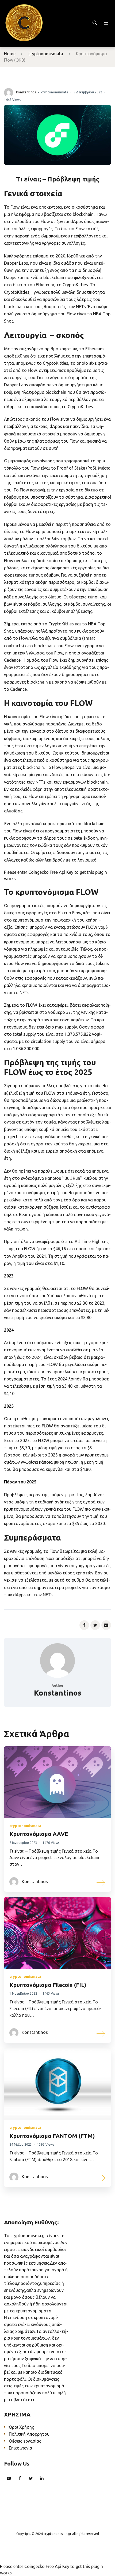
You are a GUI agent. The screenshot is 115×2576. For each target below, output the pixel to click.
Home (10, 54)
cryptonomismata (46, 54)
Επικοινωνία (20, 2448)
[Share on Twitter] (95, 1625)
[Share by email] (106, 1625)
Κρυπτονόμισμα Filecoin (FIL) (48, 1985)
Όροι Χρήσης (21, 2427)
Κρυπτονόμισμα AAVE (39, 1834)
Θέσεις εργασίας (25, 2441)
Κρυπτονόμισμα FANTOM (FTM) (52, 2136)
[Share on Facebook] (84, 1625)
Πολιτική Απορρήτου (29, 2434)
